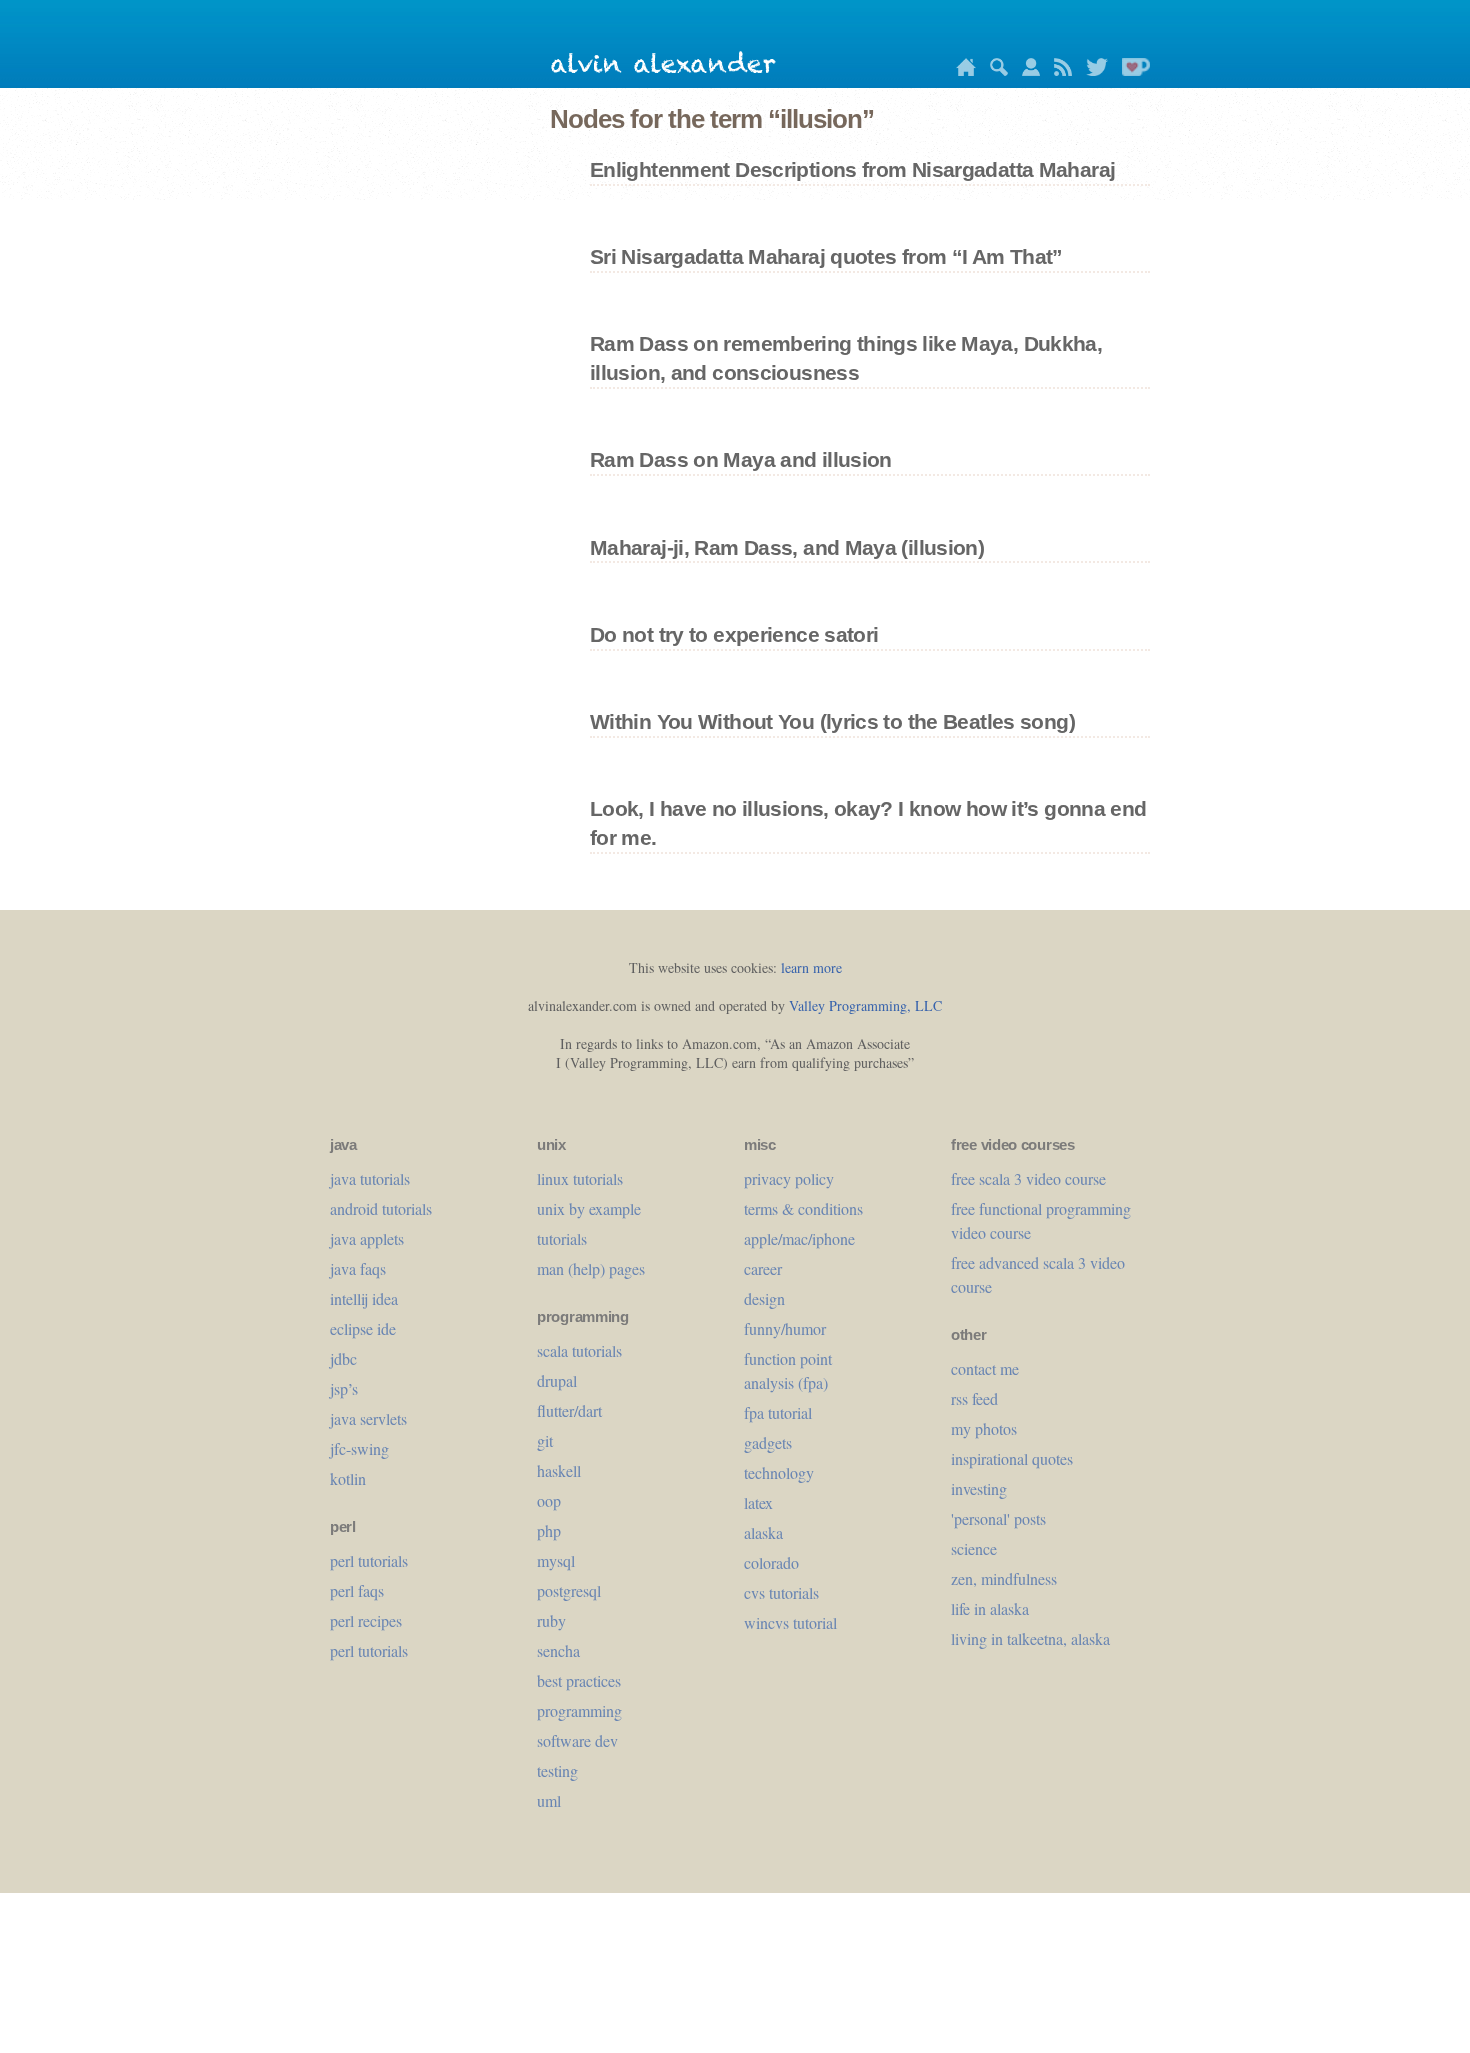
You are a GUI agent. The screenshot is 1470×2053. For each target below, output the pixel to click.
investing (979, 1488)
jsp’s (344, 1388)
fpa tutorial (778, 1412)
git (545, 1440)
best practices (579, 1680)
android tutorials (381, 1208)
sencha (558, 1650)
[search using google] (994, 70)
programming (579, 1710)
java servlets (368, 1418)
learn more (811, 967)
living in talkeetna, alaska (1030, 1638)
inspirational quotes (1012, 1458)
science (974, 1548)
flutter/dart (569, 1410)
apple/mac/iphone (799, 1238)
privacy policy (789, 1178)
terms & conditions (803, 1208)
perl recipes (366, 1620)
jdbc (343, 1358)
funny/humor (785, 1328)
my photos (984, 1428)
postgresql (569, 1590)
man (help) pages (591, 1268)
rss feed (974, 1398)
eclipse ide (363, 1328)
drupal (557, 1380)
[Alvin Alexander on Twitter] (1092, 70)
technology (779, 1472)
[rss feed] (1058, 70)
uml (549, 1800)
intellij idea (364, 1298)
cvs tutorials (781, 1592)
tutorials (562, 1238)
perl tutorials (369, 1560)
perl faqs (357, 1590)
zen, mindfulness (1004, 1578)
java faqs (358, 1268)
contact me (985, 1368)
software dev (577, 1740)
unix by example (589, 1208)
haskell (559, 1470)
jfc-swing (359, 1448)
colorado (771, 1562)
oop (549, 1500)
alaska (763, 1532)
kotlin (348, 1478)
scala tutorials (579, 1350)
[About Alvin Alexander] (1026, 70)
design (764, 1298)
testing (557, 1770)
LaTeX (758, 1502)
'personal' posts (998, 1518)
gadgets (768, 1442)
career (763, 1268)
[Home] (961, 70)
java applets (367, 1238)
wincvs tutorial (790, 1622)
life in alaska (990, 1608)
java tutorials (370, 1178)
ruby (551, 1620)
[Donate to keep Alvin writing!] (1131, 70)
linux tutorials (580, 1178)
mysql (556, 1560)
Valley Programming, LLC (865, 1005)
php (549, 1530)
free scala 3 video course (1028, 1178)
